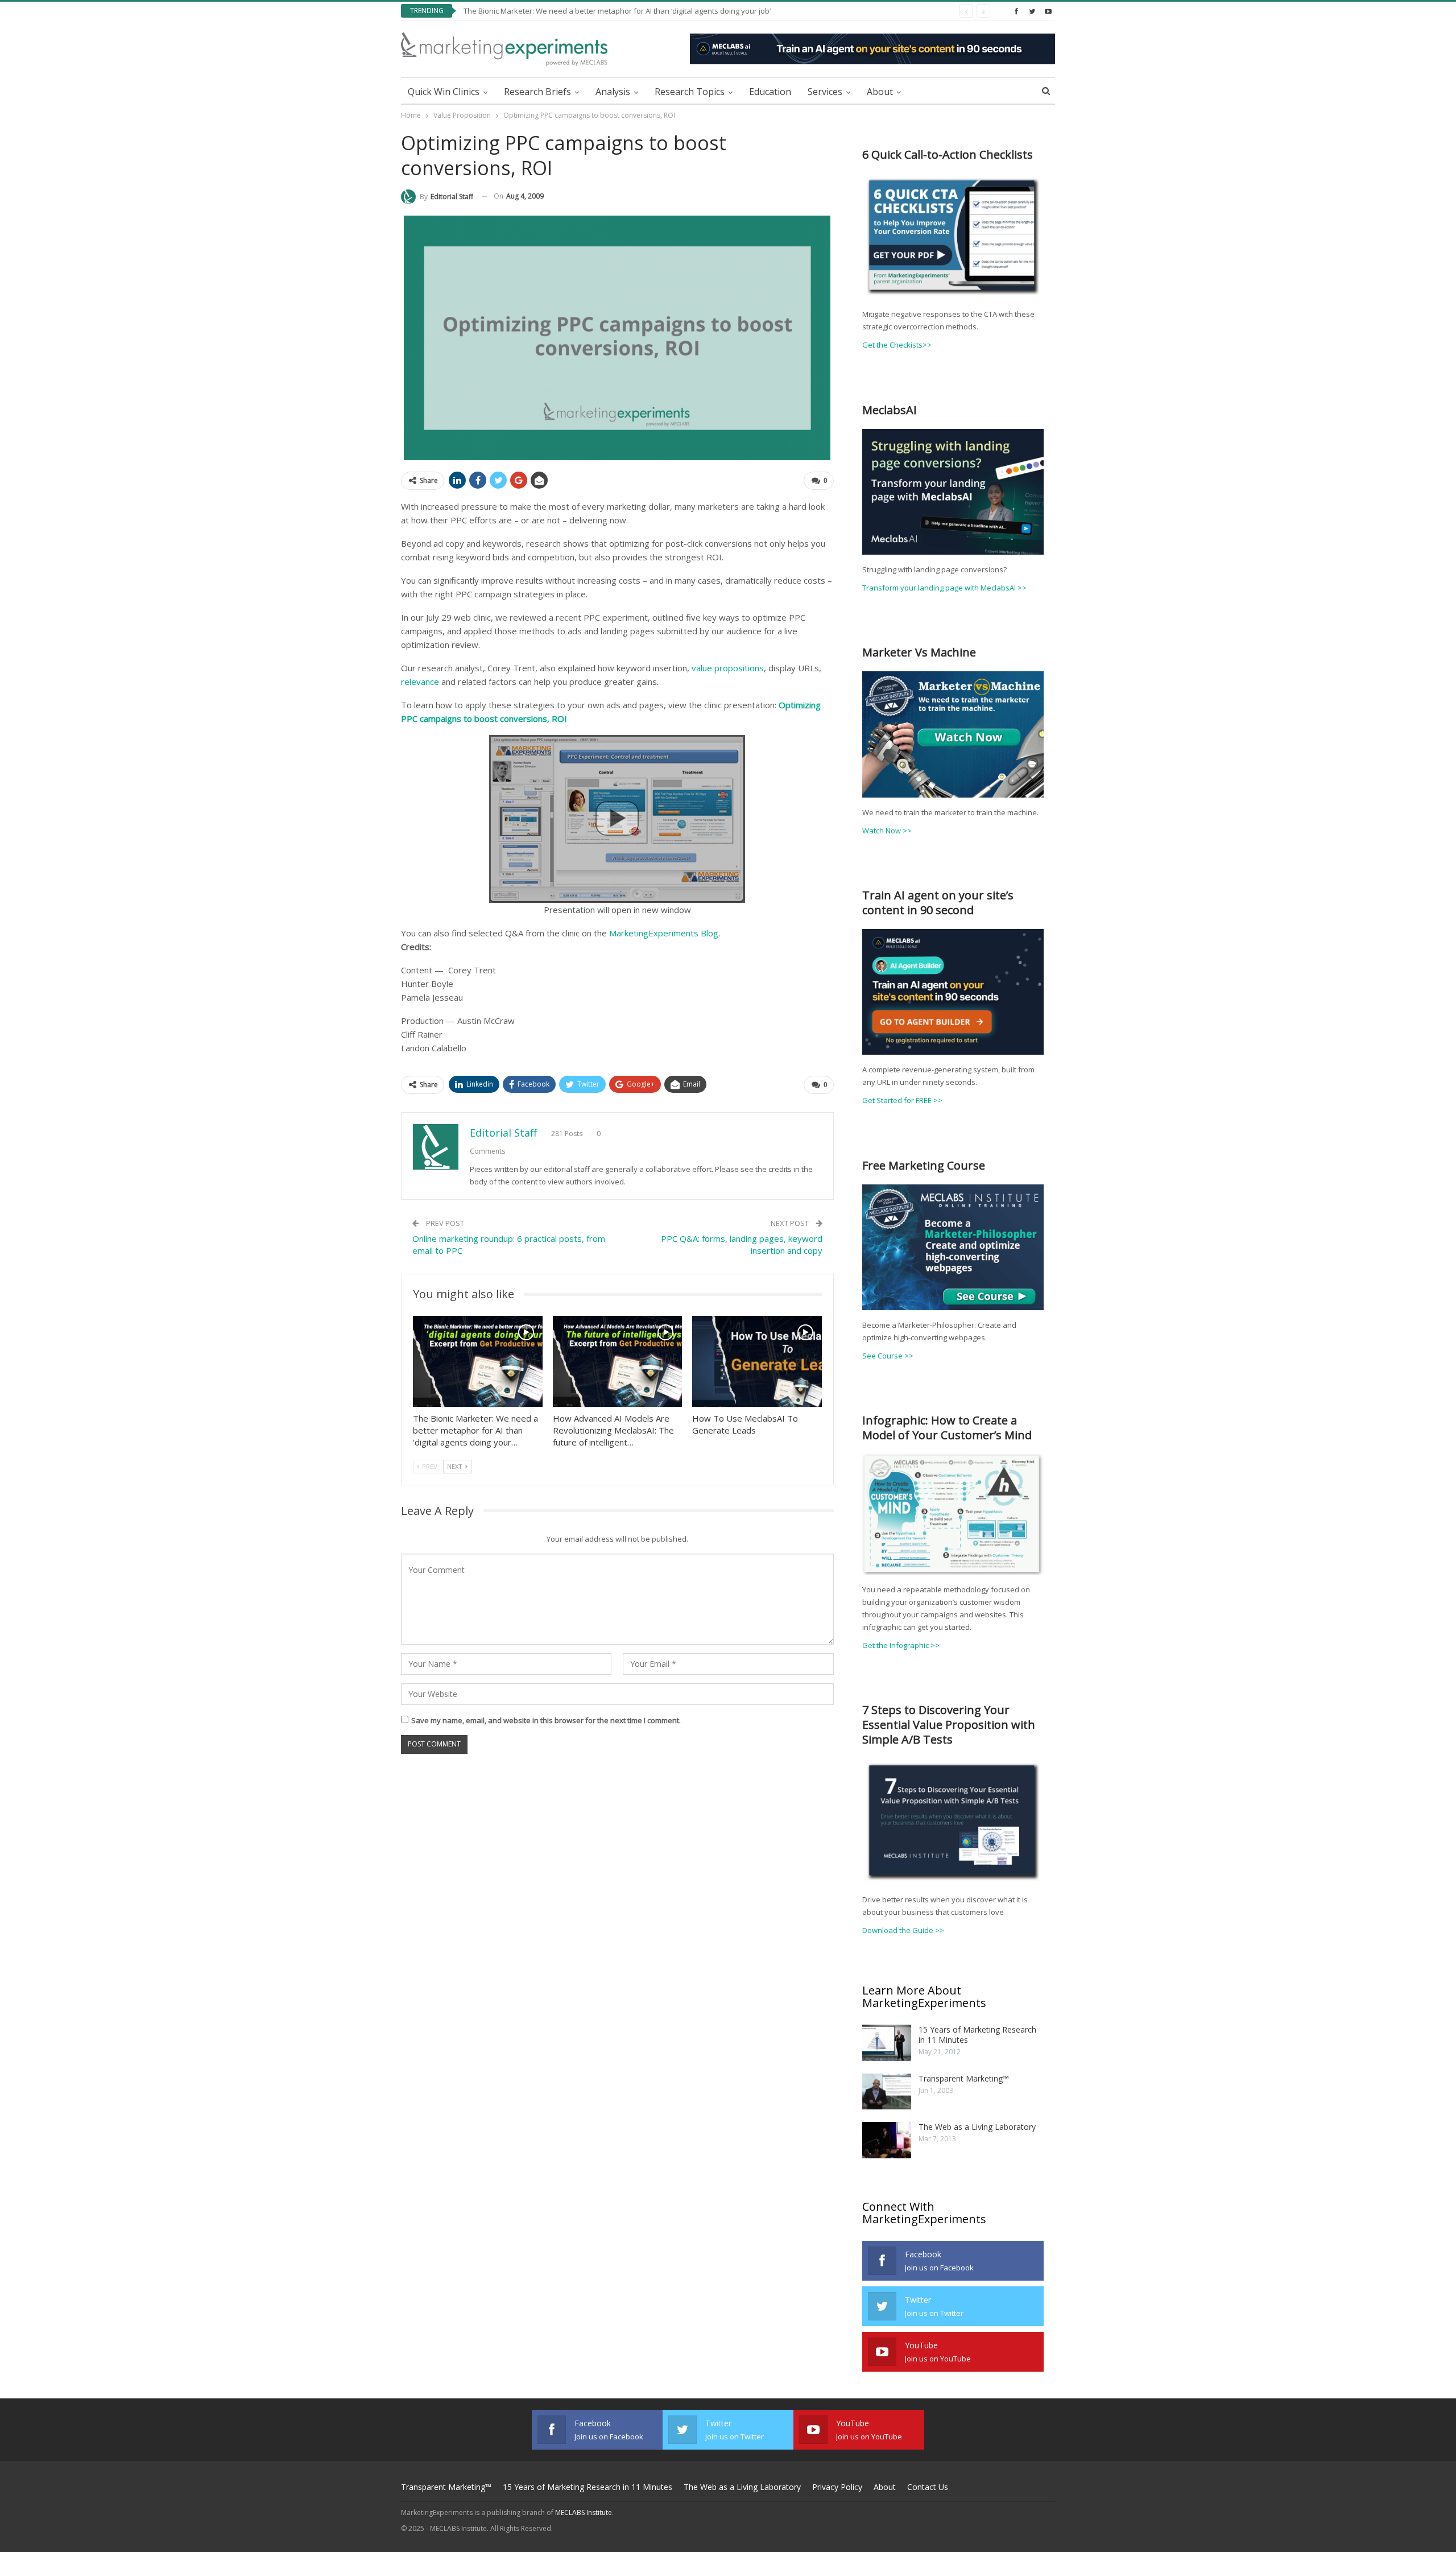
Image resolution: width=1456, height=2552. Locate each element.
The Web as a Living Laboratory (977, 2127)
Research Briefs (537, 92)
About (880, 92)
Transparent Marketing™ (964, 2078)
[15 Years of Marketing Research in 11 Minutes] (887, 2043)
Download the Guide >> (903, 1930)
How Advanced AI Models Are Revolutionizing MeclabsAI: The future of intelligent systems (617, 11)
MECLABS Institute (584, 2512)
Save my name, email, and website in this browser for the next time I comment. (546, 1720)
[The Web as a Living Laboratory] (887, 2140)
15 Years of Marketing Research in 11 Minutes (977, 2035)
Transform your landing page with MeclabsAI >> (944, 588)
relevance (420, 682)
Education (770, 92)
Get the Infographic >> (901, 1645)
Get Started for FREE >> (902, 1100)
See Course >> (888, 1356)
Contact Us (928, 2487)
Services (825, 92)
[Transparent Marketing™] (887, 2092)
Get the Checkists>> (897, 345)
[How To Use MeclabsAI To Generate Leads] (757, 1361)
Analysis (613, 92)
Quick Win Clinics (444, 92)
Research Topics (690, 92)
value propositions (728, 668)
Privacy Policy (837, 2487)
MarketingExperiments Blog (664, 933)
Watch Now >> (887, 831)
